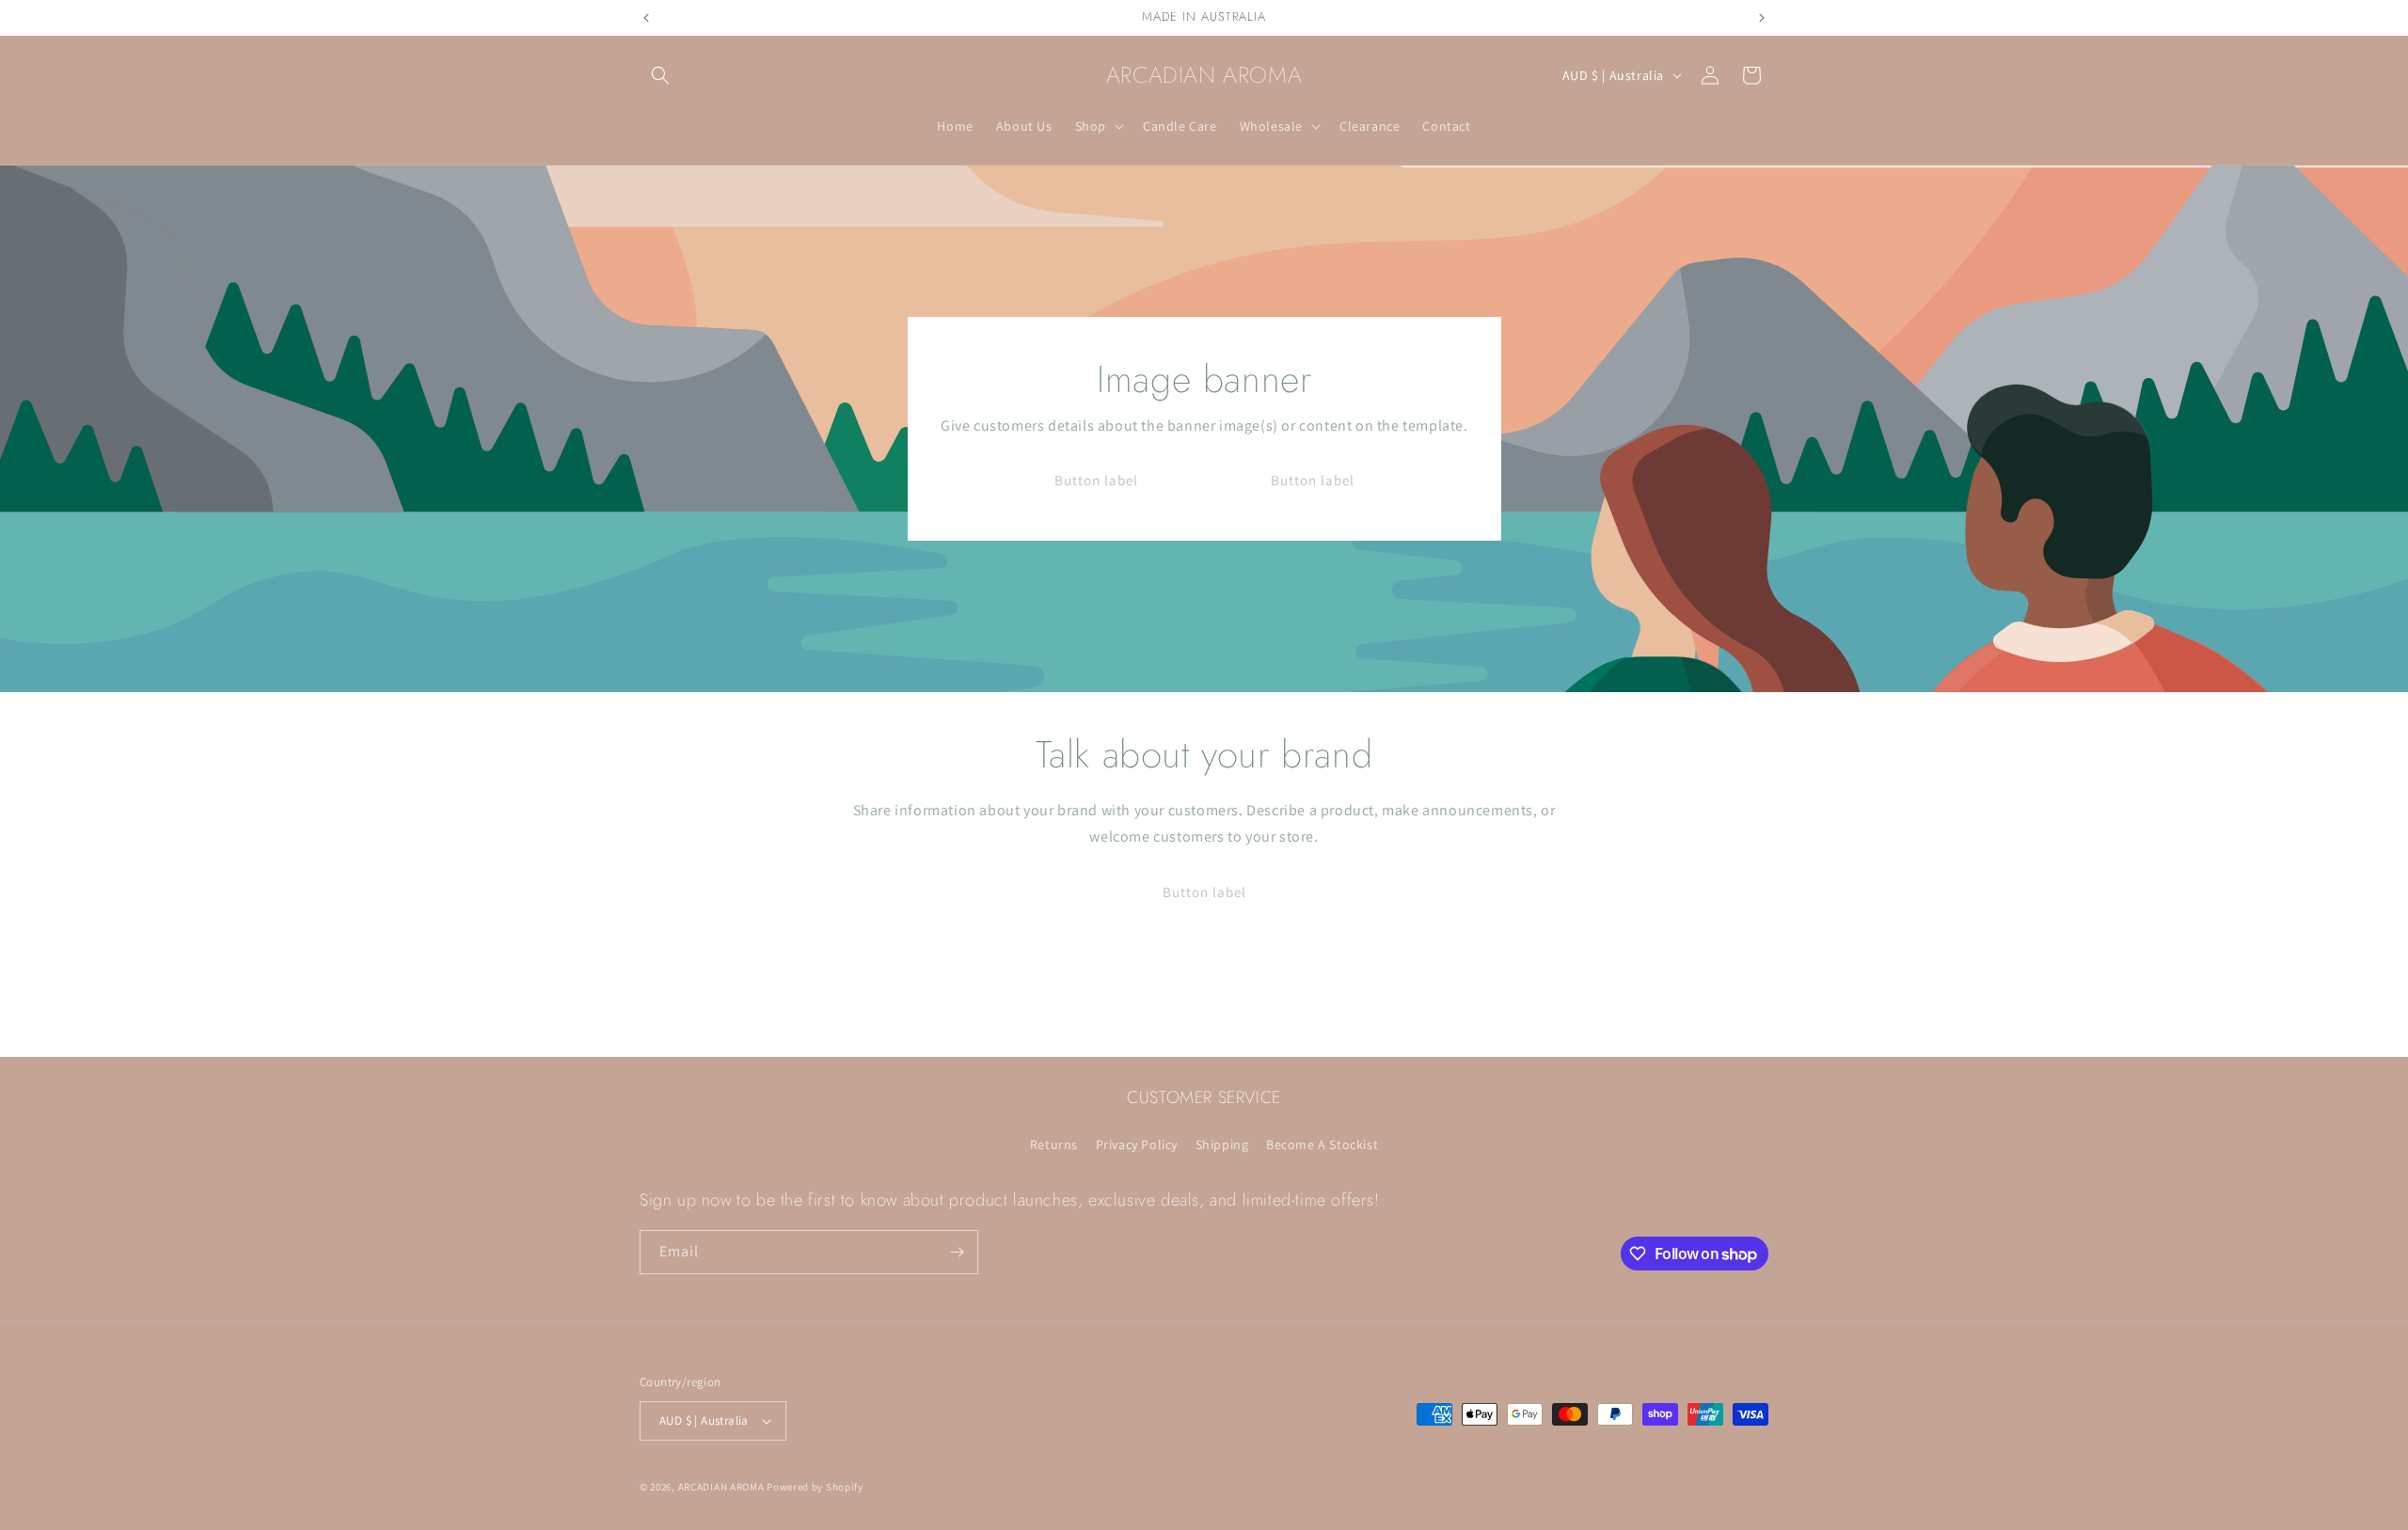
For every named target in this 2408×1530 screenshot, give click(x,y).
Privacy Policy (1137, 1144)
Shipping (1222, 1144)
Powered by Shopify (815, 1487)
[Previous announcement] (646, 18)
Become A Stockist (1322, 1144)
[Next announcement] (1762, 18)
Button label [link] (1095, 480)
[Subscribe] (957, 1252)
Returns (1054, 1144)
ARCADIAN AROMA (721, 1487)
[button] (660, 75)
